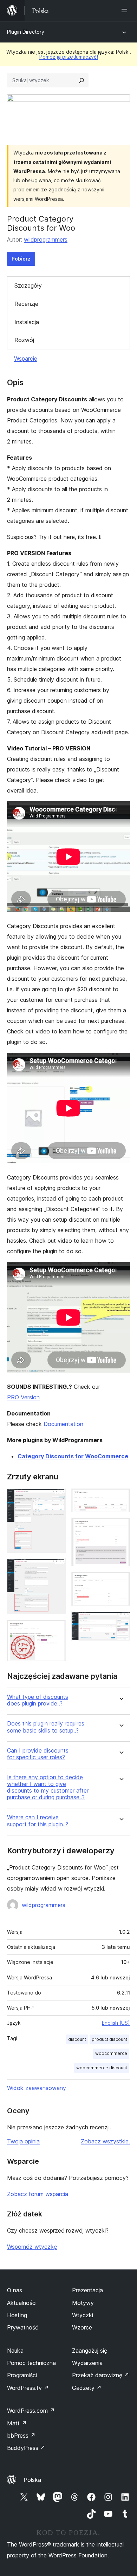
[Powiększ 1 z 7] (56, 1498)
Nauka (15, 2351)
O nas (15, 2290)
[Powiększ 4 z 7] (120, 1498)
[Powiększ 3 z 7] (56, 1629)
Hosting (17, 2315)
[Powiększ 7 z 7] (120, 1621)
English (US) (116, 2023)
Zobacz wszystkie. (105, 2141)
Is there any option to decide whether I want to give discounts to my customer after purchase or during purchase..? (48, 1788)
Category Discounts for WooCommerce (73, 1456)
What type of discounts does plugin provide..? (38, 1700)
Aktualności (22, 2303)
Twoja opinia (23, 2141)
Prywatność (23, 2327)
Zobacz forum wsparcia (38, 2194)
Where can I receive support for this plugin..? (38, 1821)
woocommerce (111, 2053)
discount (77, 2039)
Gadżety (87, 2388)
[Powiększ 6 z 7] (120, 1581)
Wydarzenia (87, 2363)
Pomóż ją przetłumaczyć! (69, 57)
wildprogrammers (46, 239)
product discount (109, 2039)
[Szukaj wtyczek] (81, 80)
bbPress (21, 2436)
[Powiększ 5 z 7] (120, 1527)
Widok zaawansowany (37, 2088)
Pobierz (21, 259)
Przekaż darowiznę (101, 2375)
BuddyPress (26, 2448)
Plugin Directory (26, 32)
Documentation (63, 1424)
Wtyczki (83, 2315)
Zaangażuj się (90, 2351)
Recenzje (26, 304)
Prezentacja (87, 2290)
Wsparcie (26, 359)
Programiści (22, 2375)
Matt (17, 2423)
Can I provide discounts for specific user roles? (38, 1754)
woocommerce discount (102, 2068)
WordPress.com (31, 2411)
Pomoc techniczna (31, 2363)
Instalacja (27, 322)
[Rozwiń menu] (126, 11)
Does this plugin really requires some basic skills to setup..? (46, 1727)
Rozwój (24, 340)
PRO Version (23, 1397)
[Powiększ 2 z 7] (56, 1568)
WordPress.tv (28, 2388)
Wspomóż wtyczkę (32, 2247)
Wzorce (82, 2327)
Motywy (83, 2303)
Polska (32, 2480)
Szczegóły (28, 285)
